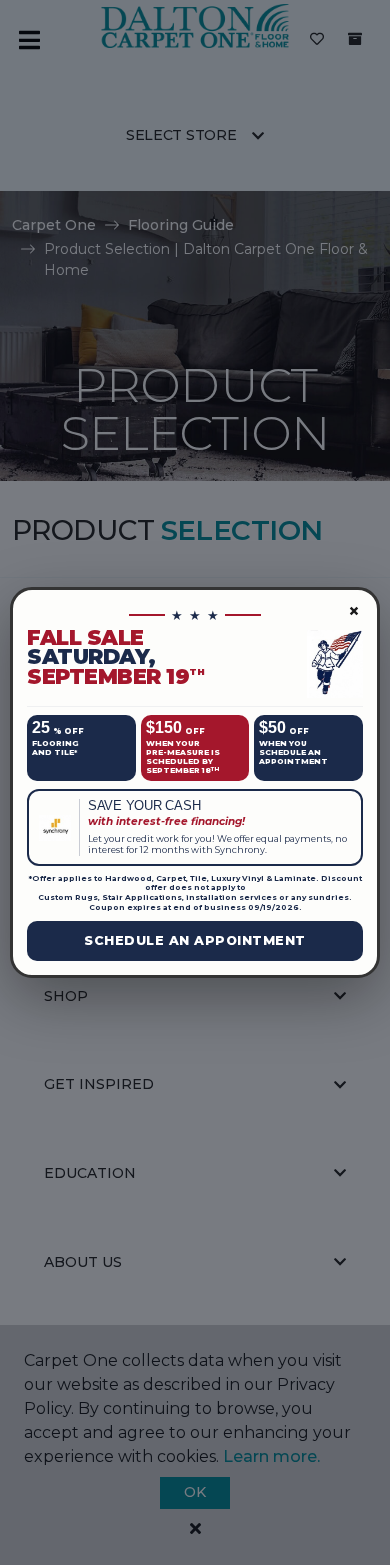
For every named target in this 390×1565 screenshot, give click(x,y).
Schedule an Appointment (195, 940)
